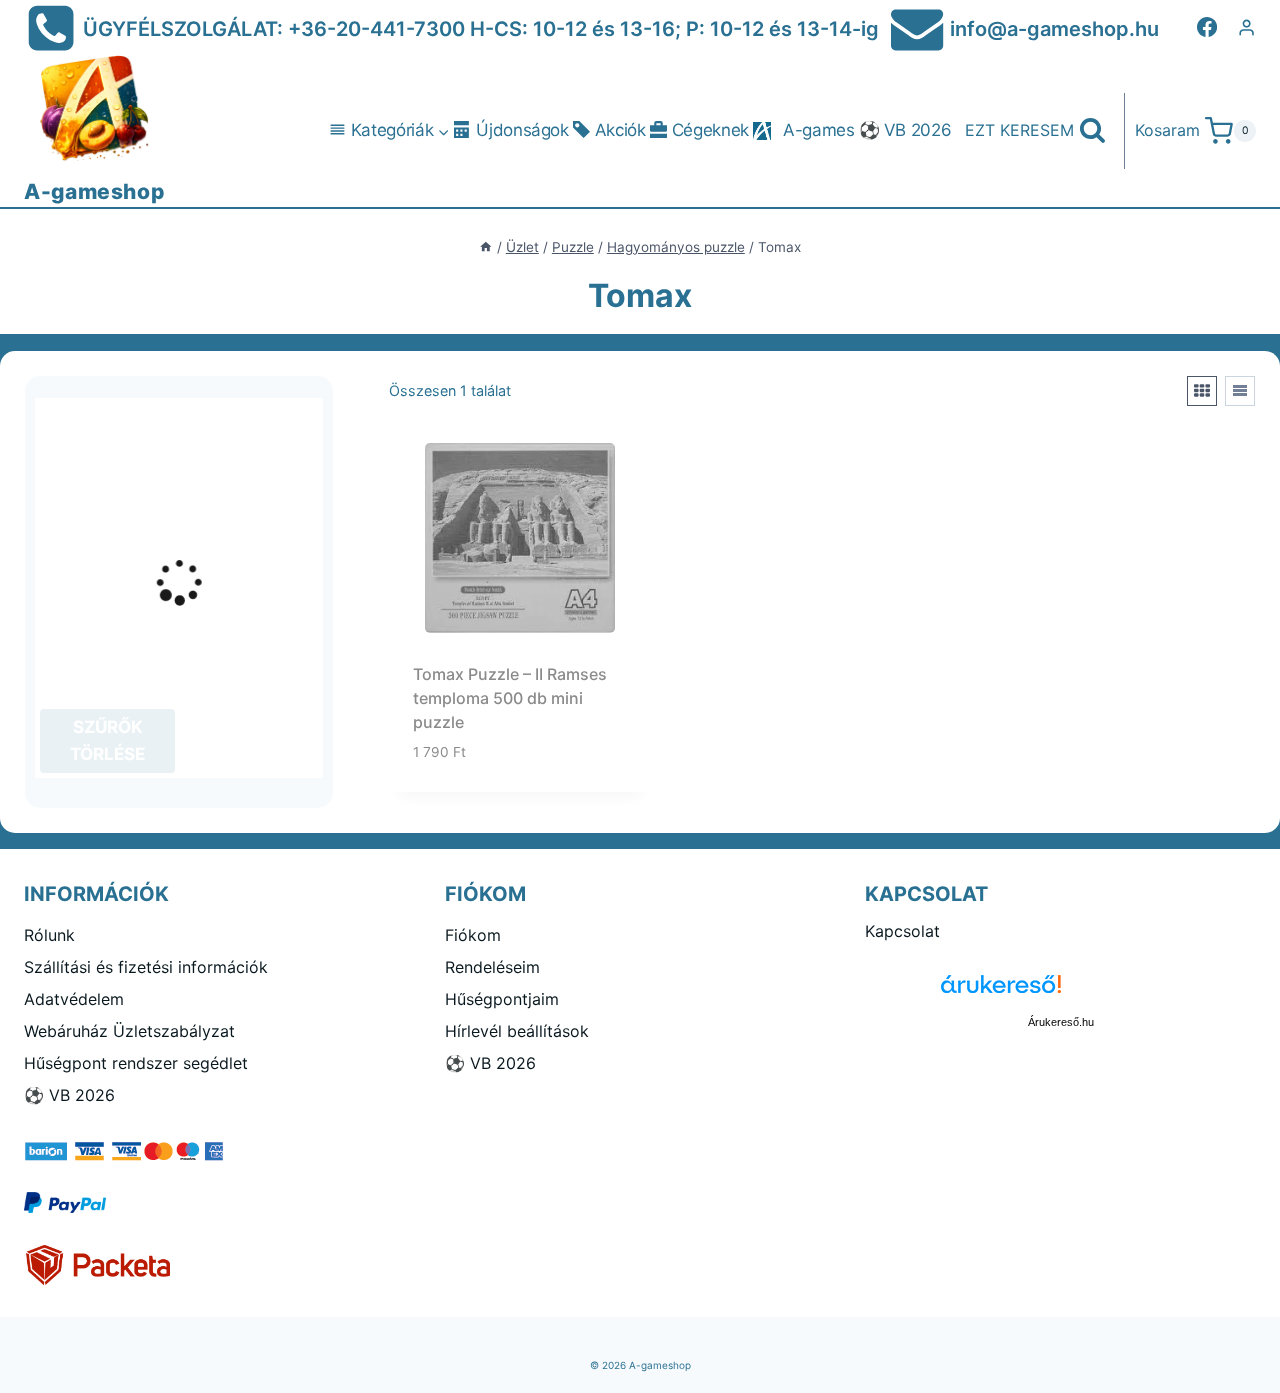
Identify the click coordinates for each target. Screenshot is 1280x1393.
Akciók (620, 130)
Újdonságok (522, 130)
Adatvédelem (74, 999)
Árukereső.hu (1061, 1022)
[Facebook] (1207, 27)
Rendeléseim (492, 967)
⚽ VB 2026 (905, 130)
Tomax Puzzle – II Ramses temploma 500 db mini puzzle (510, 698)
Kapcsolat (902, 931)
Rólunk (49, 935)
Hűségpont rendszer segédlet (136, 1063)
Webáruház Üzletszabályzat (129, 1031)
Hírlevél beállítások (517, 1031)
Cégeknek (710, 130)
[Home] (486, 247)
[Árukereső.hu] (1061, 991)
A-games (819, 130)
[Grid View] (1202, 391)
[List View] (1240, 391)
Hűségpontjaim (502, 999)
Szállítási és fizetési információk (146, 967)
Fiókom (473, 935)
